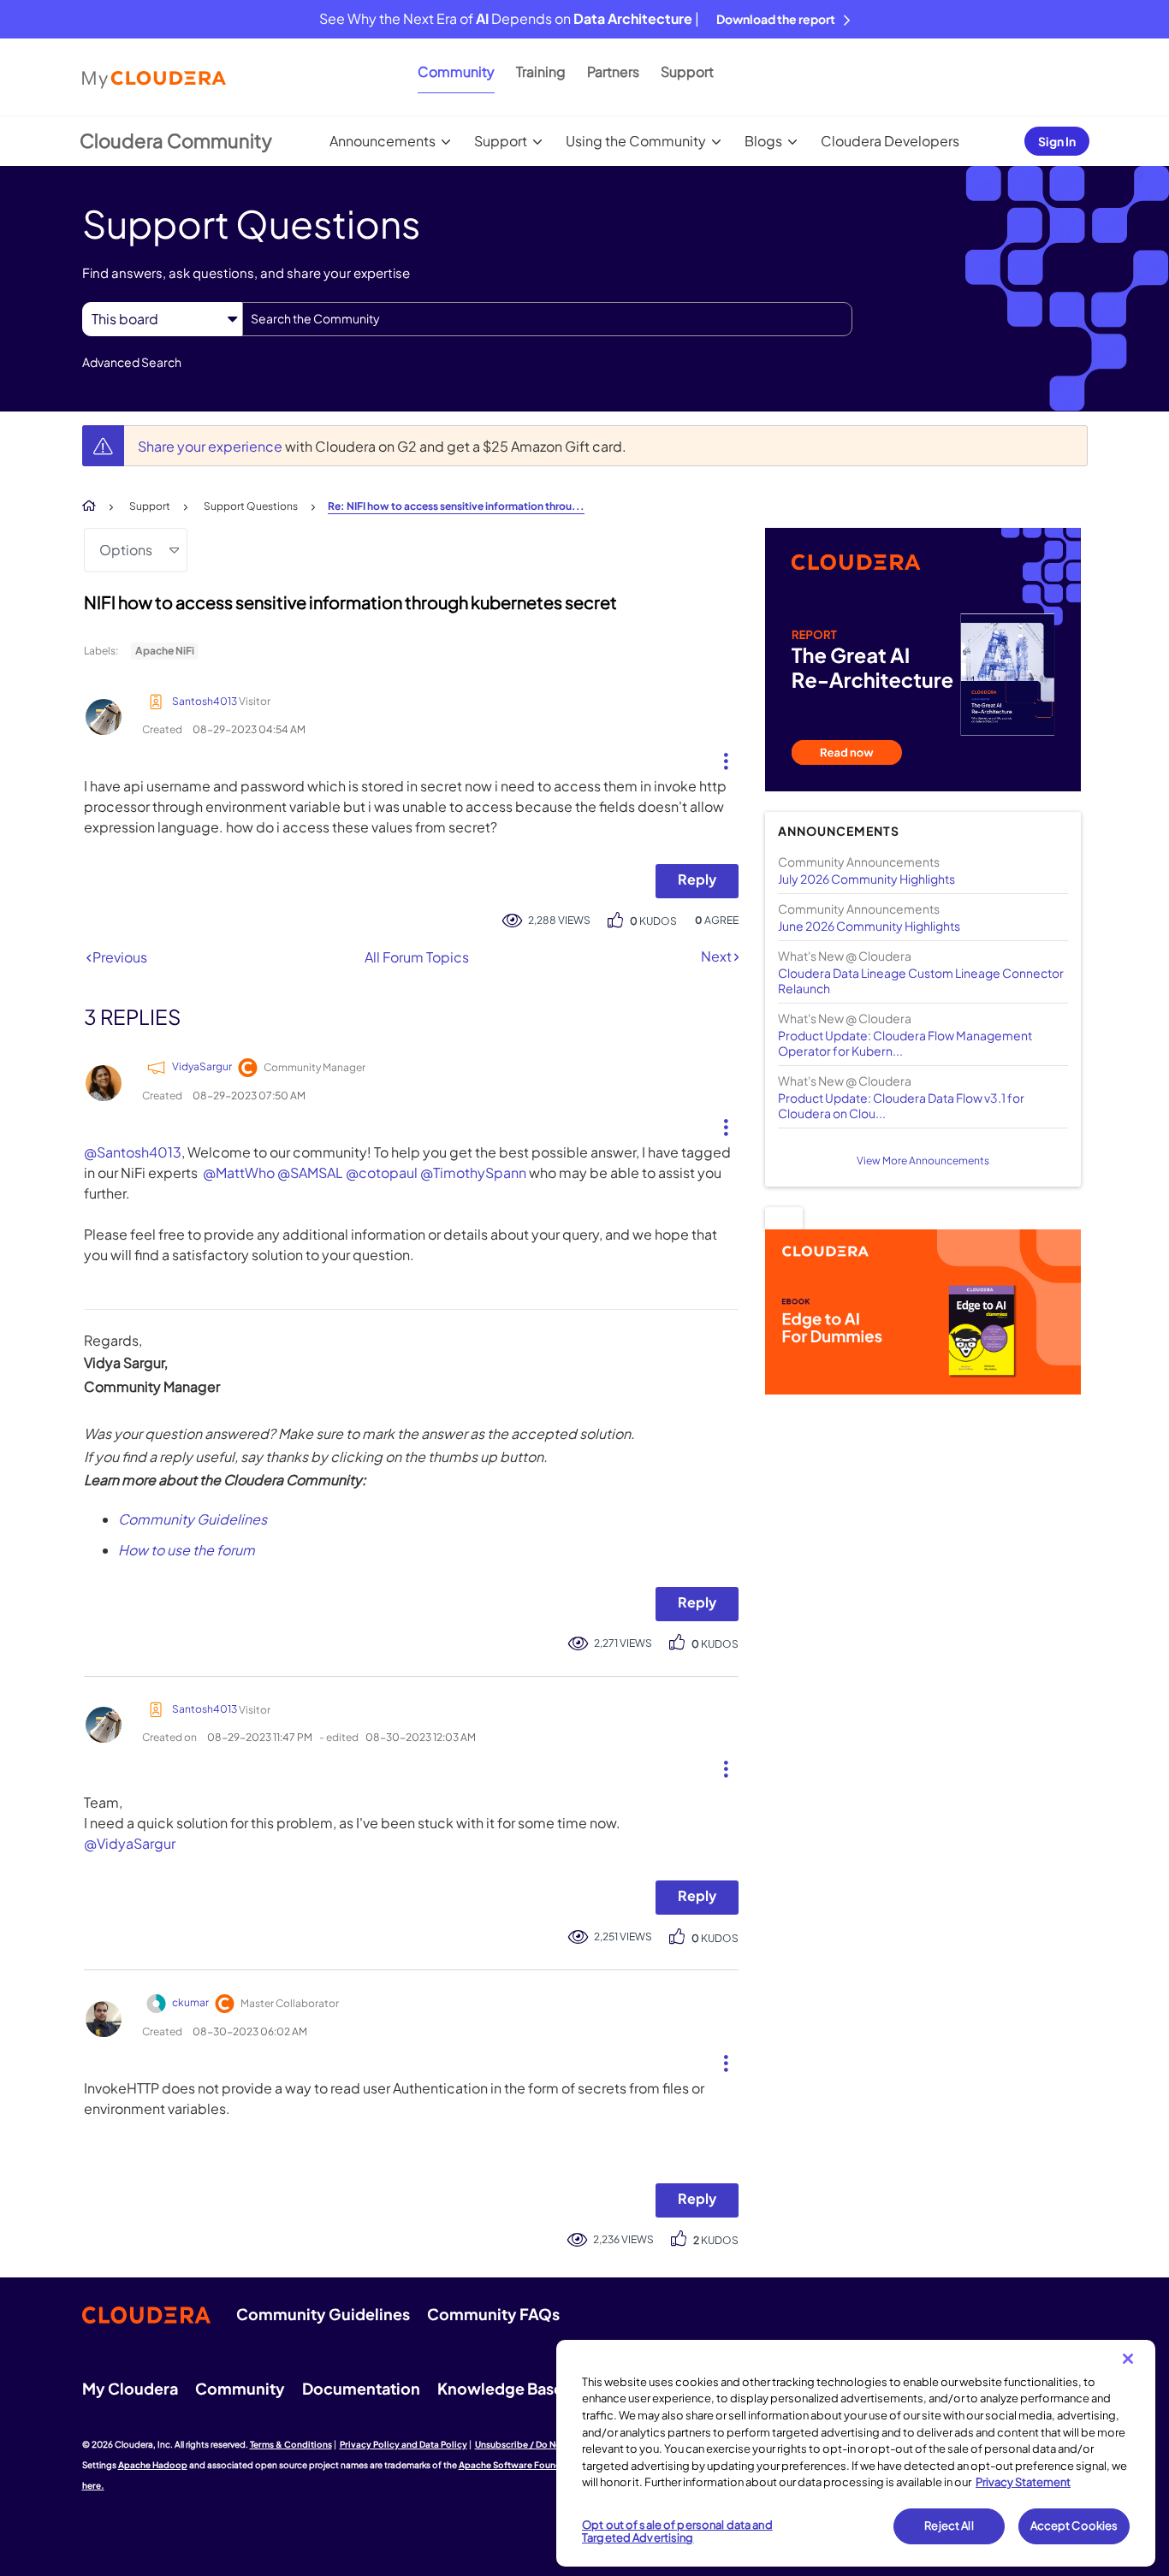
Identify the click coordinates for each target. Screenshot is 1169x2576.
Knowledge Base (500, 2388)
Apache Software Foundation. (523, 2465)
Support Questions (251, 506)
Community (456, 71)
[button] (719, 757)
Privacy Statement (1023, 2482)
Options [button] (126, 550)
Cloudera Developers (890, 141)
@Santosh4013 (133, 1152)
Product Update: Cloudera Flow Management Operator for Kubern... (905, 1043)
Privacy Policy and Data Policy (404, 2444)
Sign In (1057, 141)
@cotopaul (382, 1173)
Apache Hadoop (153, 2465)
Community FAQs (493, 2314)
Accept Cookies (1074, 2526)
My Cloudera (130, 2388)
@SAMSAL (310, 1173)
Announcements (383, 141)
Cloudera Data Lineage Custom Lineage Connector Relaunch (921, 980)
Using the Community (636, 141)
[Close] (1128, 2359)
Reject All (949, 2526)
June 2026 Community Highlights (869, 926)
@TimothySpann (473, 1173)
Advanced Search (132, 362)
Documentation (361, 2388)
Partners (613, 71)
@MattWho (239, 1173)
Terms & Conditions (291, 2444)
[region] (856, 2454)
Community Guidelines (193, 1519)
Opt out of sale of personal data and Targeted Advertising (677, 2532)
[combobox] (547, 319)
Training (541, 71)
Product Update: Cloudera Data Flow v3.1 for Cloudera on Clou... (901, 1105)
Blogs (763, 141)
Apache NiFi (165, 651)
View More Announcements (923, 1161)
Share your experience (211, 446)
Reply (697, 879)
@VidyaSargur (130, 1843)
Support (687, 71)
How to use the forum (187, 1550)
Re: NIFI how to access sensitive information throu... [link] (456, 506)
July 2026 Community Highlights (866, 879)
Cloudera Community (176, 140)
